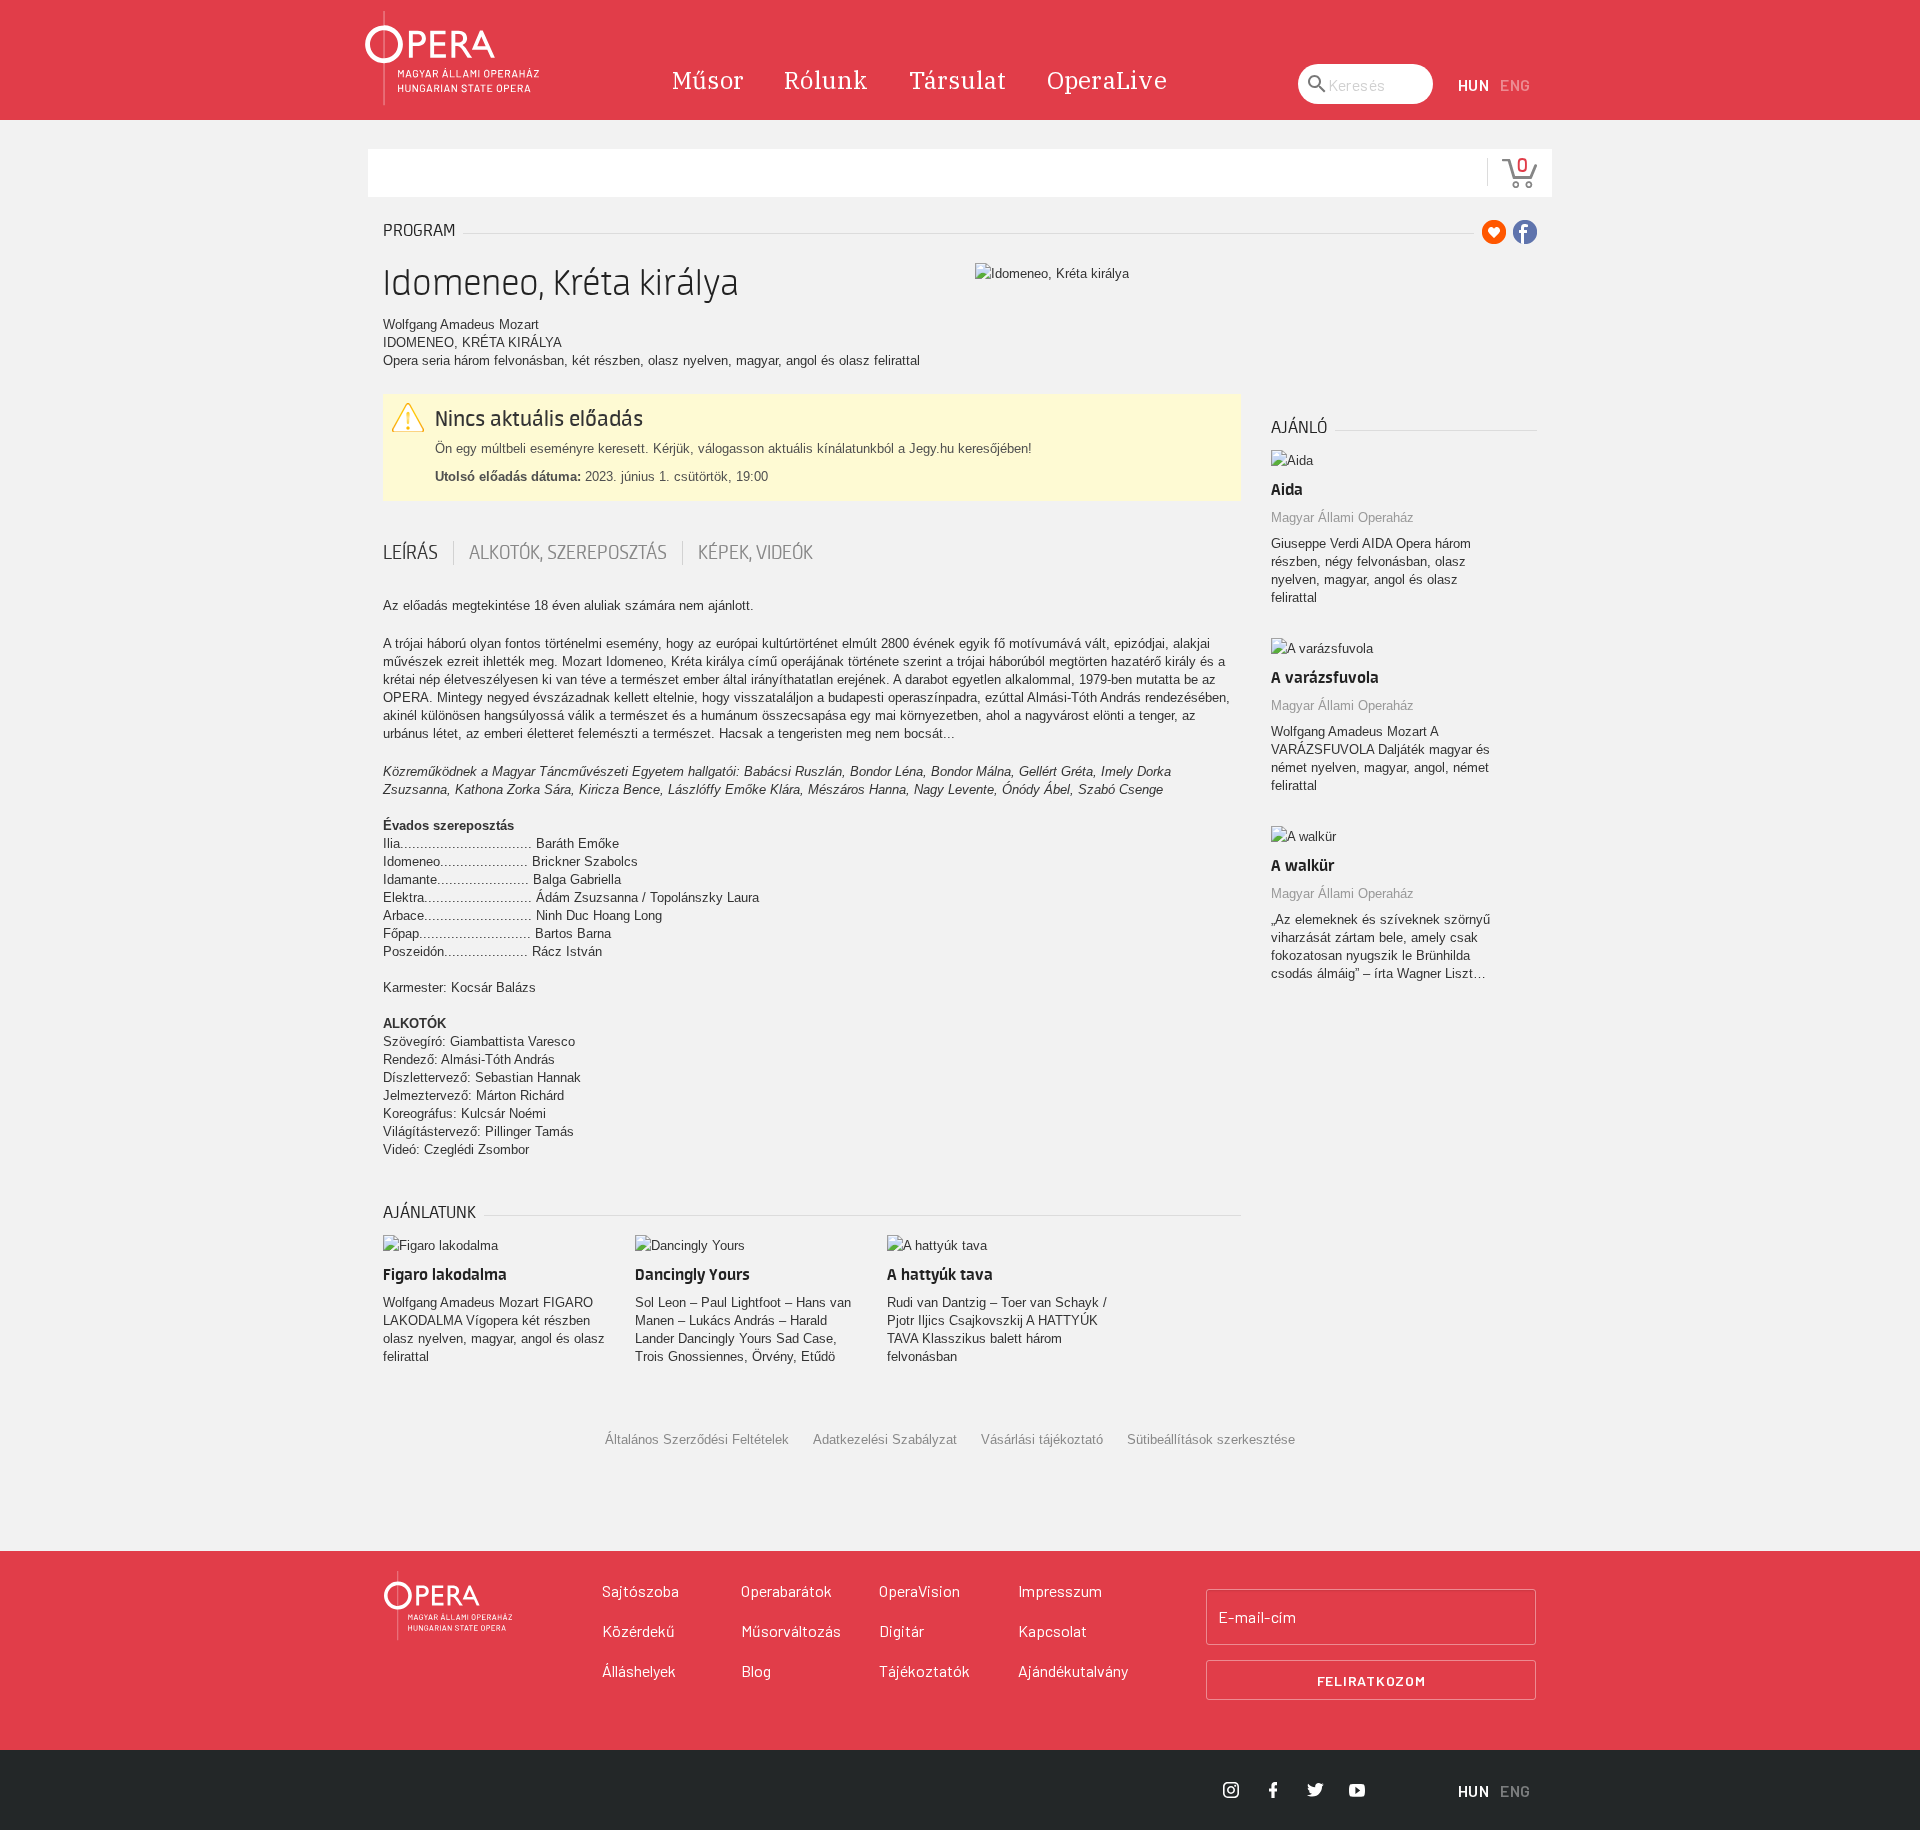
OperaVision (919, 1590)
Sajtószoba (640, 1590)
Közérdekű (638, 1630)
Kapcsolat (1052, 1630)
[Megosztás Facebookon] (1525, 232)
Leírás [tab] (410, 553)
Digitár (901, 1630)
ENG (1515, 84)
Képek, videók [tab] (755, 553)
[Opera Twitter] (1315, 1790)
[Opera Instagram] (1231, 1790)
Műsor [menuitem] (708, 80)
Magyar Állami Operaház (1342, 517)
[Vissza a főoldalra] (453, 58)
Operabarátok (786, 1590)
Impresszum (1060, 1590)
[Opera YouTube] (1357, 1790)
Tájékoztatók (924, 1670)
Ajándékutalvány (1073, 1670)
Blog (756, 1670)
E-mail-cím (1257, 1617)
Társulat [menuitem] (958, 80)
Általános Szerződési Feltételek (697, 1439)
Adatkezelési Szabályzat (885, 1439)
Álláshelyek (639, 1670)
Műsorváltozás (791, 1630)
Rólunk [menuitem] (826, 80)
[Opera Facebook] (1273, 1790)
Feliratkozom (1371, 1680)
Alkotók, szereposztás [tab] (568, 553)
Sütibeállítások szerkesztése (1211, 1439)
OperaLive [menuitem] (1107, 80)
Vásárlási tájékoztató (1042, 1439)
